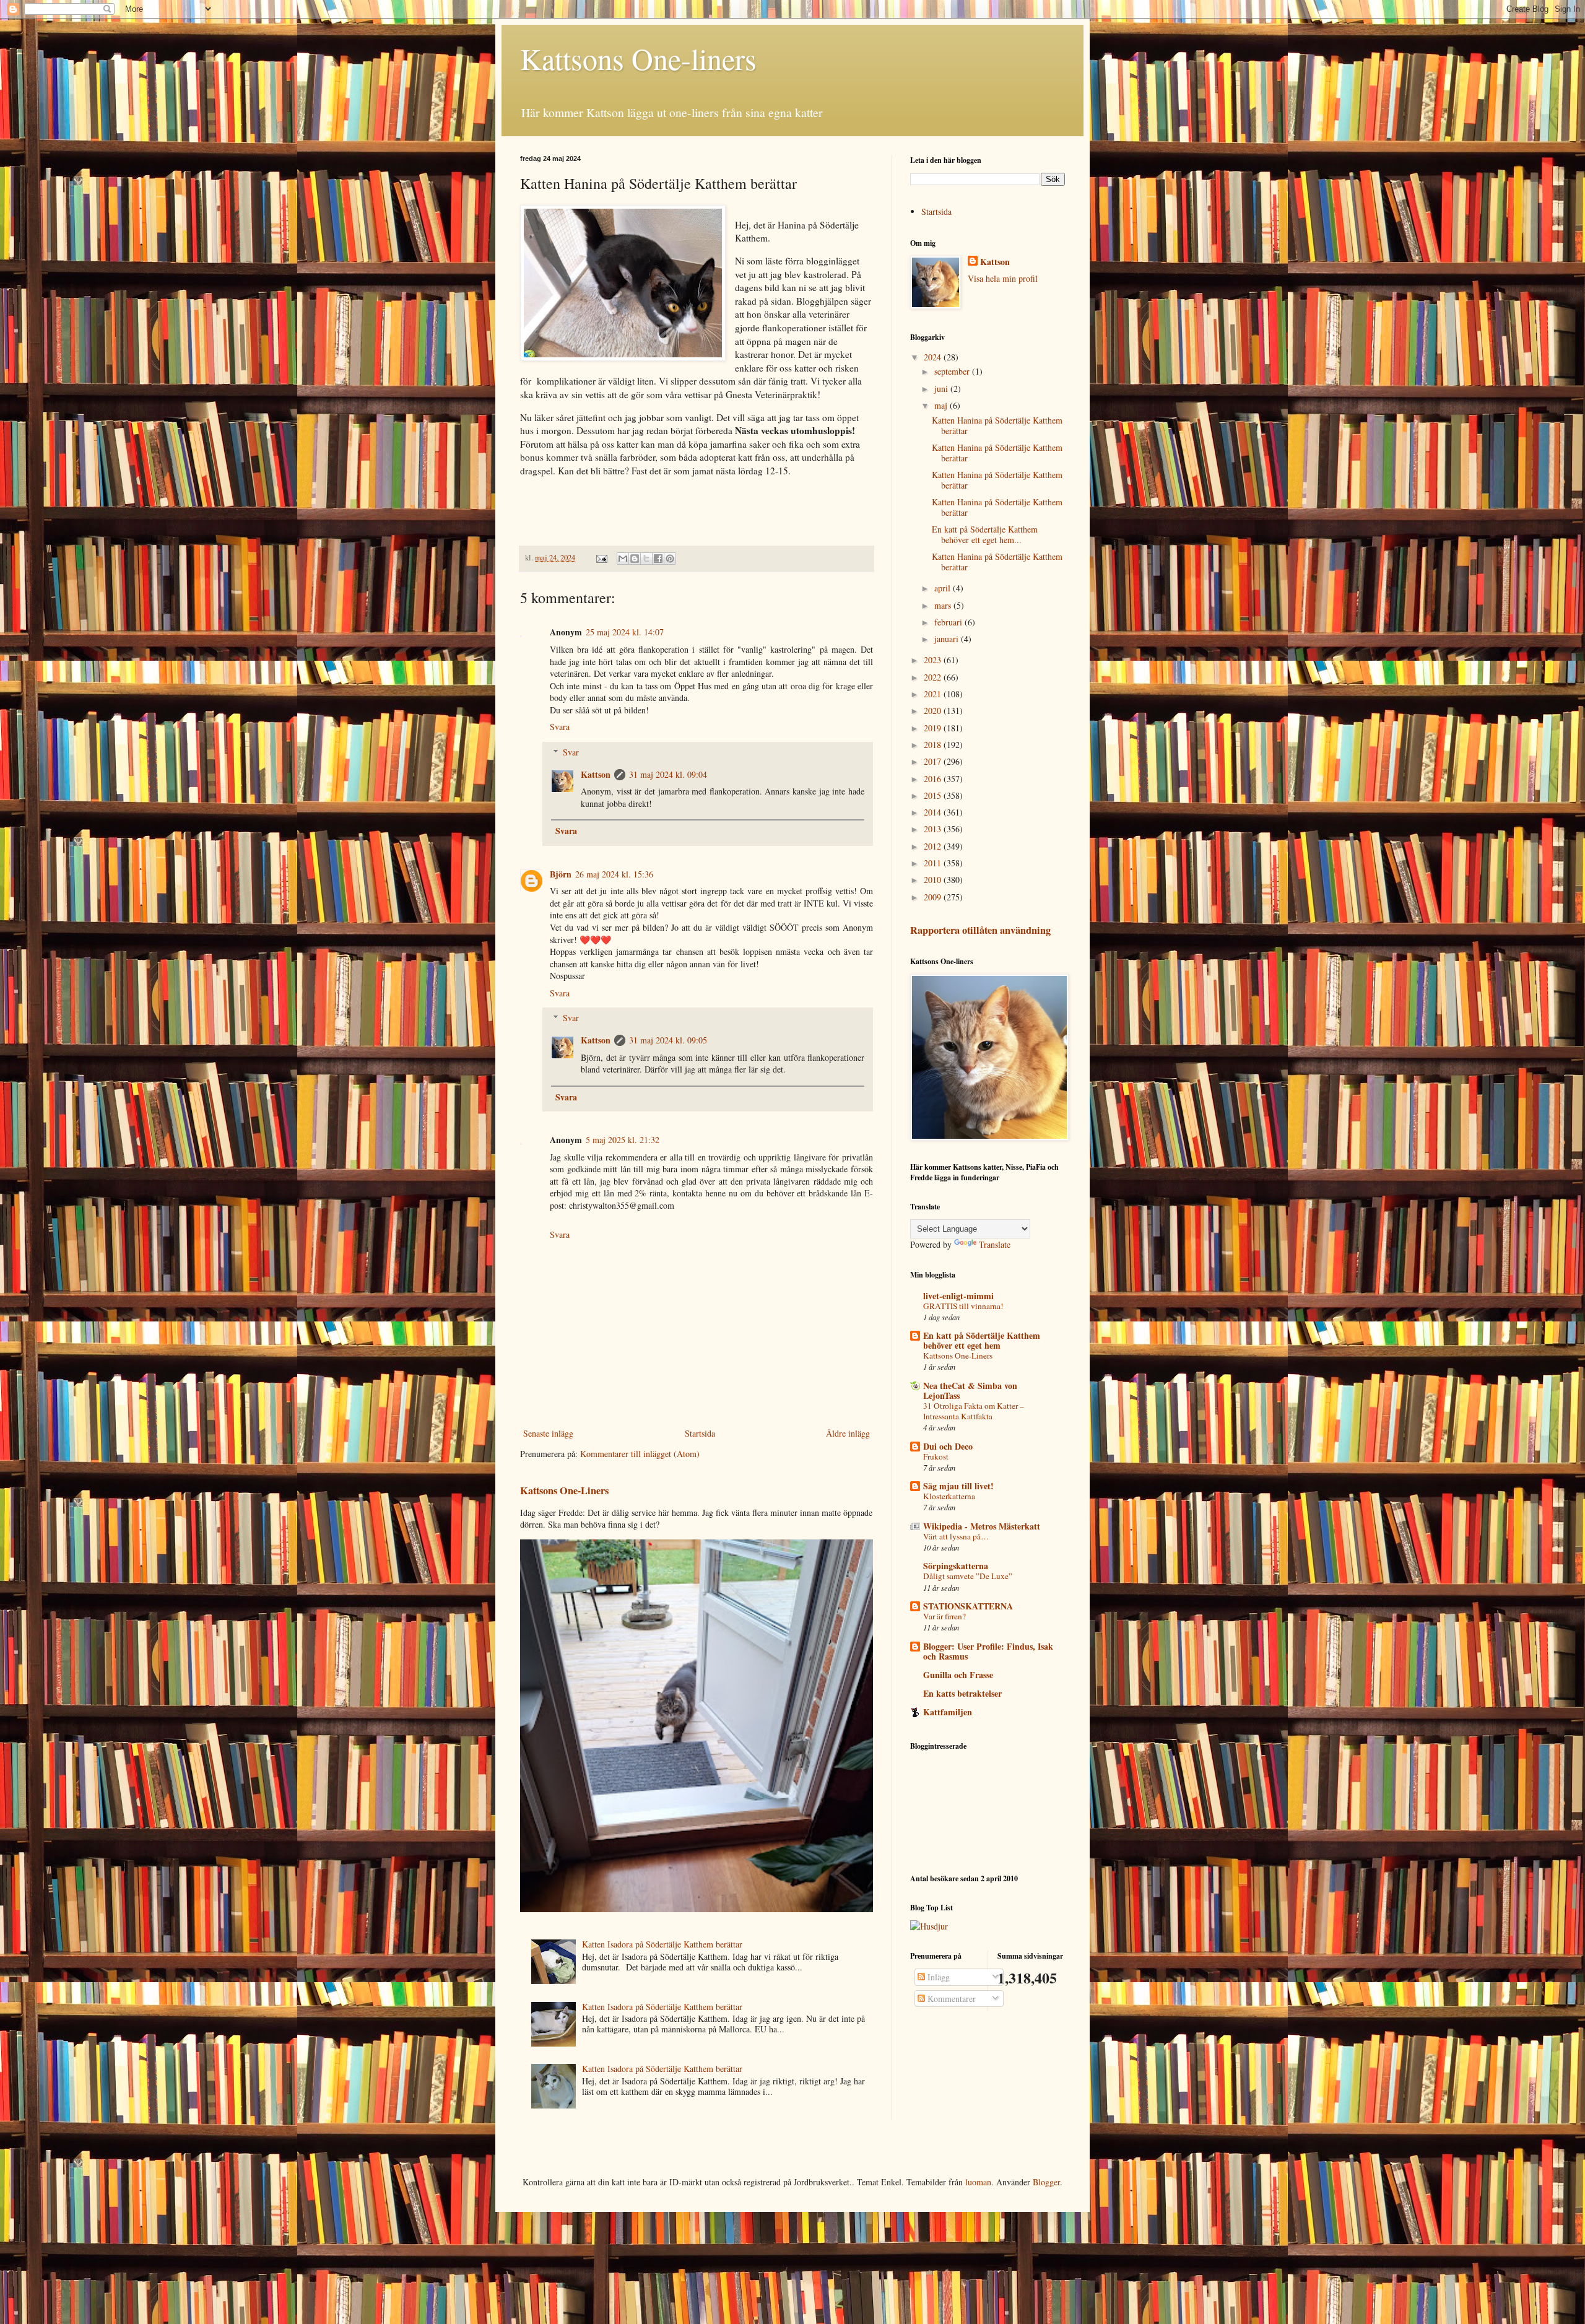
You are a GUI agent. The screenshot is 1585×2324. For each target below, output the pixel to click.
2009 (934, 897)
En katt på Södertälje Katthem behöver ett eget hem (982, 1340)
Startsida (700, 1433)
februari (949, 622)
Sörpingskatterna (956, 1566)
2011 (934, 863)
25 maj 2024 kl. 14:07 (625, 632)
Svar (571, 752)
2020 (934, 711)
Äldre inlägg (848, 1433)
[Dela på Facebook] (658, 559)
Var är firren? (944, 1616)
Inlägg (937, 1977)
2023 (934, 660)
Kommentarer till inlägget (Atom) (640, 1454)
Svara (560, 727)
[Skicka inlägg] (601, 558)
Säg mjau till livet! (958, 1486)
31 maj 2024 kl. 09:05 (668, 1040)
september (953, 371)
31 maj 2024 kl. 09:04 (668, 774)
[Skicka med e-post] (623, 559)
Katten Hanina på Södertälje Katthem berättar (997, 425)
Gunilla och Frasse (958, 1675)
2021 (934, 694)
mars (944, 605)
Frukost (936, 1456)
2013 (934, 829)
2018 (934, 745)
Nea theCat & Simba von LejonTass (970, 1390)
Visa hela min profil (1003, 278)
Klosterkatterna (949, 1496)
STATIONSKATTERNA (968, 1606)
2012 (934, 846)
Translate (995, 1244)
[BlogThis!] (635, 559)
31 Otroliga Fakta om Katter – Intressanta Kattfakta (974, 1411)
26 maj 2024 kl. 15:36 (614, 874)
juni (942, 389)
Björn (561, 874)
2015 (934, 795)
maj (942, 405)
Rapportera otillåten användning (980, 930)
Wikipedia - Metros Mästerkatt (982, 1526)
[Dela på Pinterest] (670, 559)
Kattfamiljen (948, 1712)
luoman (978, 2182)
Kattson (596, 774)
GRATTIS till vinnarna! (963, 1306)
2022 (934, 677)
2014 (934, 812)
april (944, 588)
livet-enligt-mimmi (958, 1296)
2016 (934, 779)
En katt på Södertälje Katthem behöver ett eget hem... (985, 534)
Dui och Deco (948, 1446)
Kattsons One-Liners (564, 1491)
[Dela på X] (646, 559)
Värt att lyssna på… (956, 1536)
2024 (934, 357)
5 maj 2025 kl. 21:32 (623, 1140)
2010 (934, 880)
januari (948, 639)
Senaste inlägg (548, 1433)
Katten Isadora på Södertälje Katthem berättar (662, 1944)
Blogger (1046, 2182)
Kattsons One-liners (638, 58)
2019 (934, 728)
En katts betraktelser (962, 1693)
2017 (934, 761)
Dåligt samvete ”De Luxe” (968, 1576)
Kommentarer (950, 1999)
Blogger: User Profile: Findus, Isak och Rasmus (988, 1651)
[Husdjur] (929, 1926)
